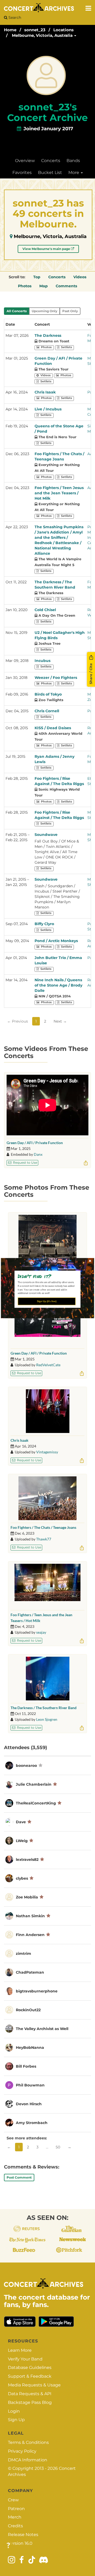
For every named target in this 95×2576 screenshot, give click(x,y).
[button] (46, 1276)
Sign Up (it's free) (47, 1301)
